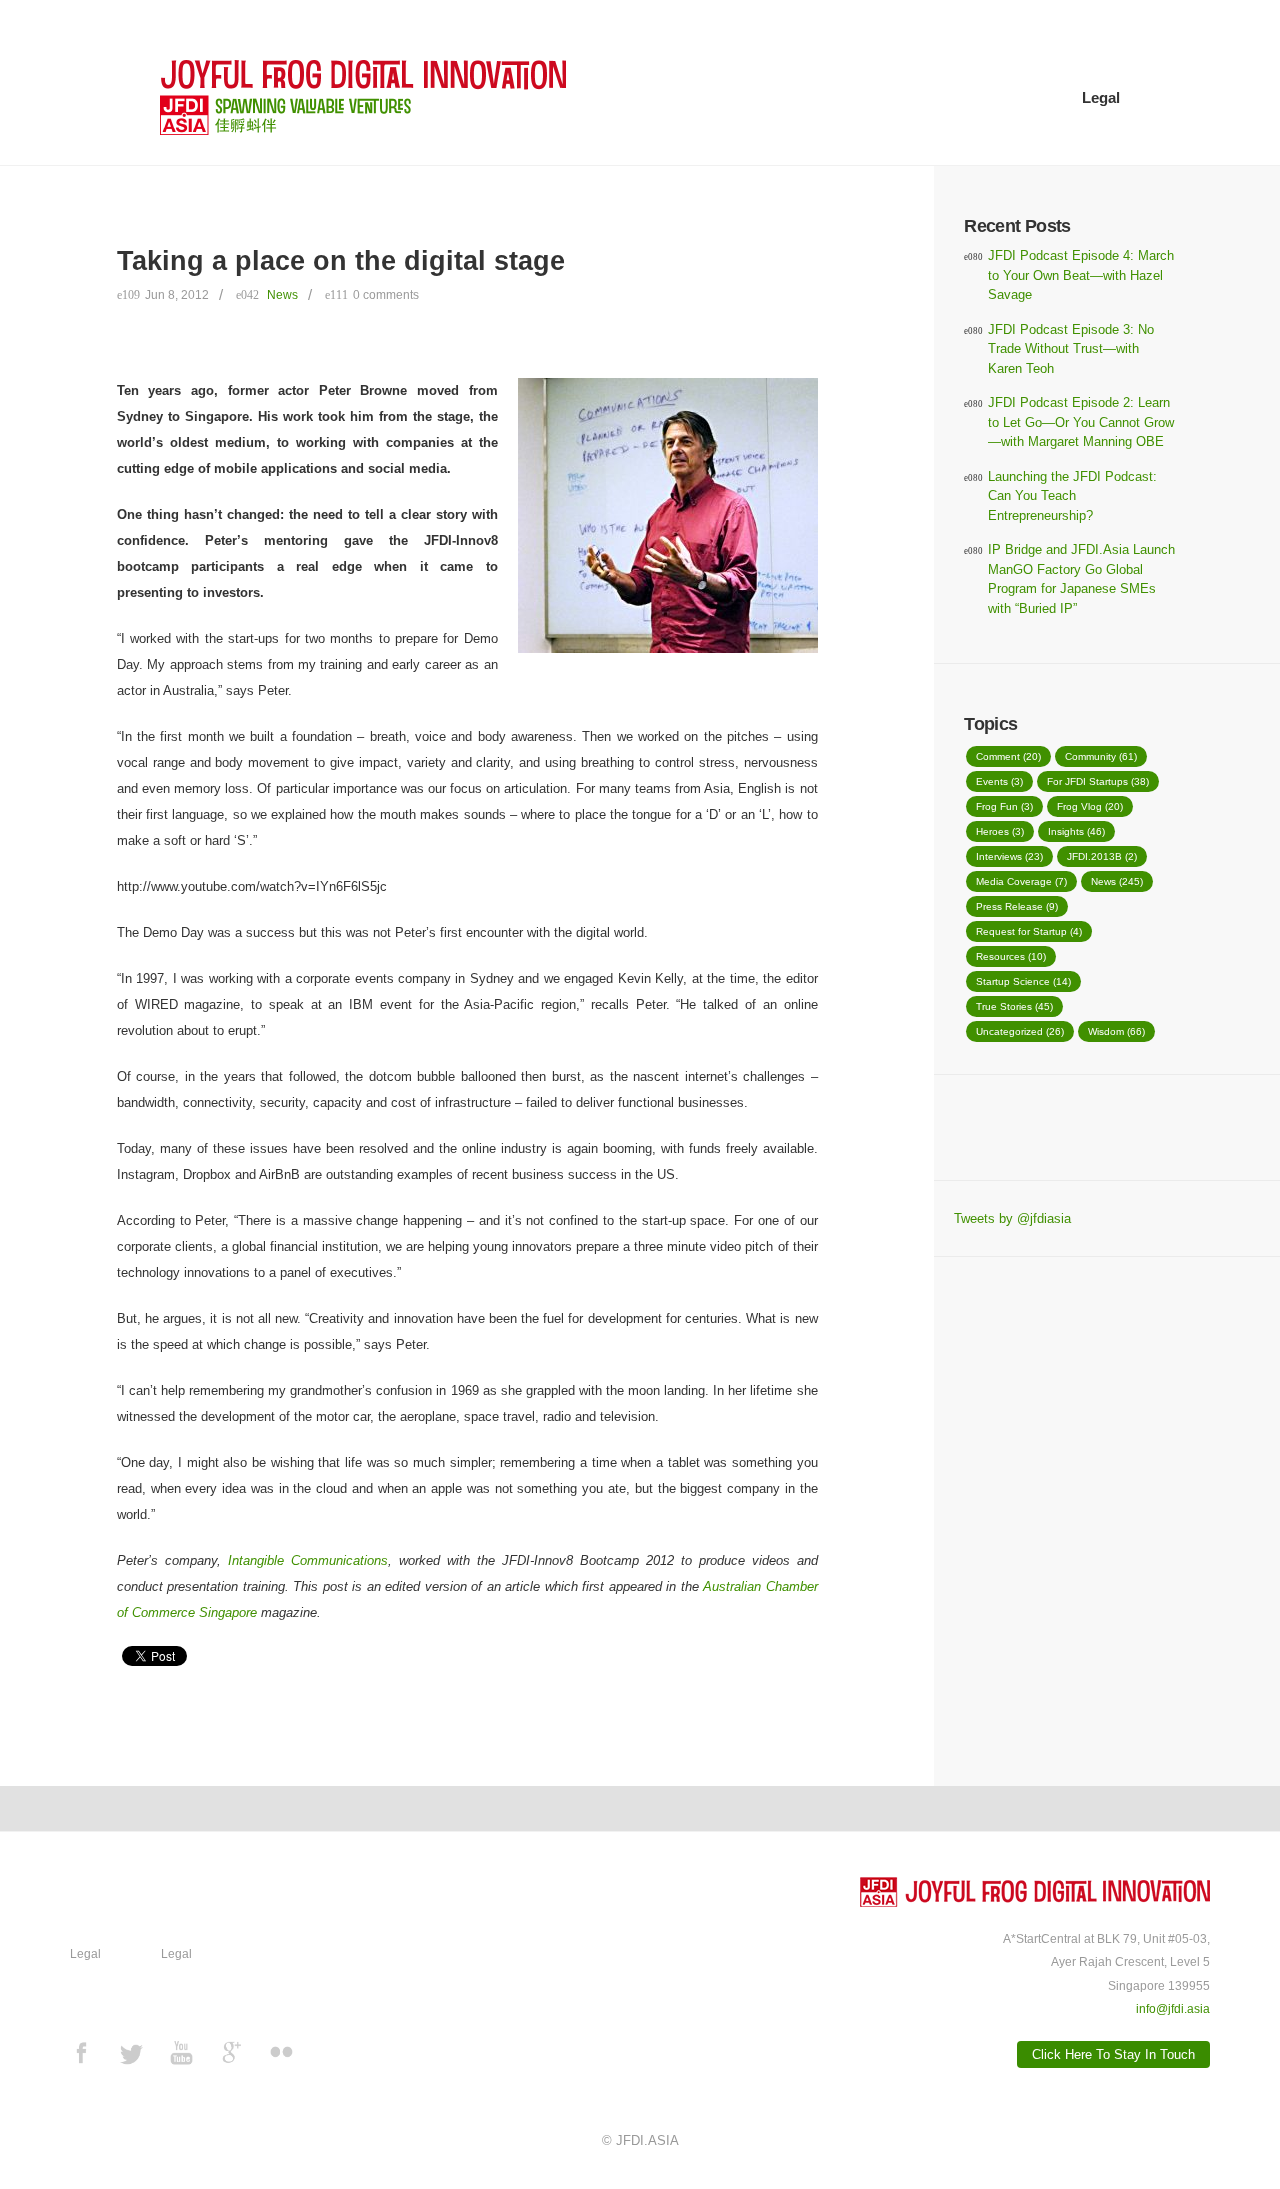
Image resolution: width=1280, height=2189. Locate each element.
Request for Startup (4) (1029, 931)
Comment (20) (1008, 756)
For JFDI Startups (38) (1098, 781)
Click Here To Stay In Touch (1113, 2054)
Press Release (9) (1017, 906)
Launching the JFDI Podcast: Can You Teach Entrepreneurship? (1072, 496)
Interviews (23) (1009, 856)
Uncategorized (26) (1020, 1031)
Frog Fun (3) (1004, 806)
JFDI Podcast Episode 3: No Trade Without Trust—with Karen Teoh (1071, 349)
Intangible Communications (308, 1560)
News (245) (1117, 881)
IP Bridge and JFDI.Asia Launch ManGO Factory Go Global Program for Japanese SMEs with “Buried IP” (1081, 579)
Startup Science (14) (1023, 981)
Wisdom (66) (1116, 1031)
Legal (1101, 97)
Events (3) (999, 781)
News (282, 295)
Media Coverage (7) (1021, 881)
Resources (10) (1011, 956)
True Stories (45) (1014, 1006)
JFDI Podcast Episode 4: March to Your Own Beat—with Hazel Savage (1081, 275)
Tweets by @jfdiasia (1012, 1218)
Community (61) (1101, 756)
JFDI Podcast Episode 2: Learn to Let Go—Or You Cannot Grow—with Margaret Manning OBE (1081, 422)
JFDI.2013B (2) (1102, 856)
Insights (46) (1076, 831)
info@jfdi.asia (1173, 2008)
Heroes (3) (1000, 831)
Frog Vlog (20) (1090, 806)
